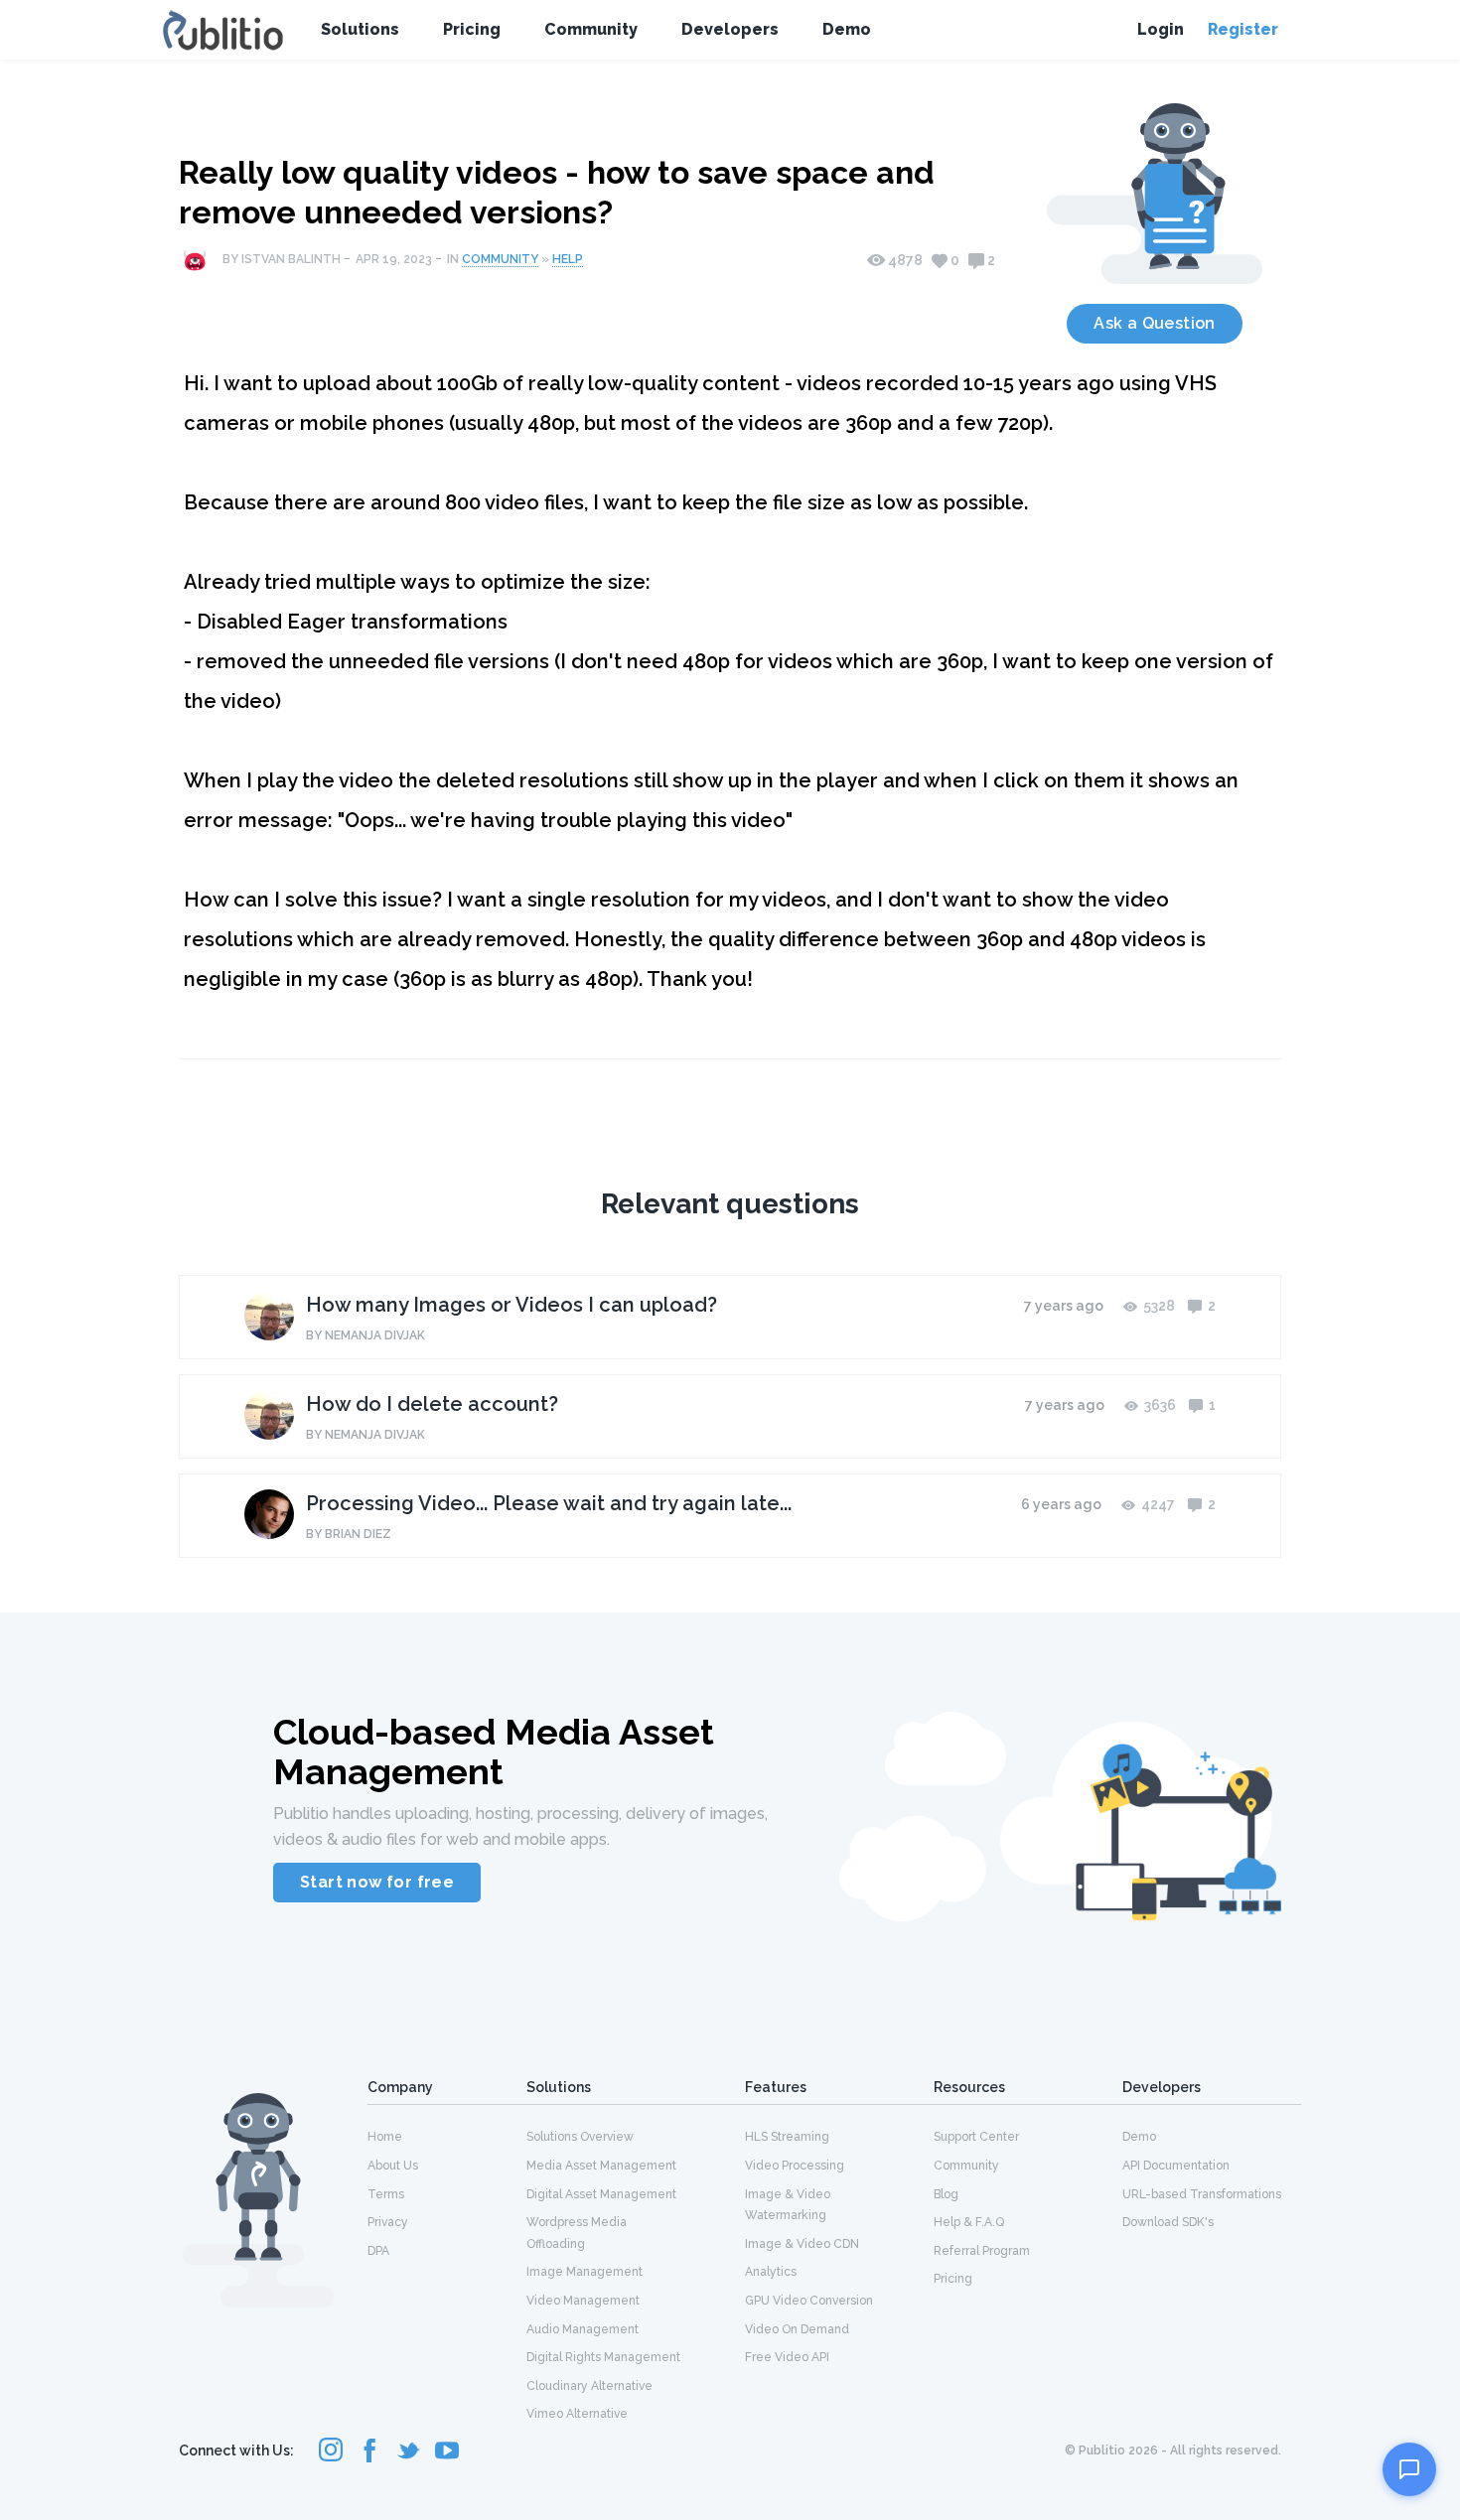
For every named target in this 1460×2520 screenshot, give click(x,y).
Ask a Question (1155, 323)
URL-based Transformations (1202, 2194)
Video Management (583, 2301)
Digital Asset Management (601, 2194)
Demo (847, 29)
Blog (946, 2194)
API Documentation (1176, 2166)
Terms (386, 2194)
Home (385, 2137)
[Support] (1409, 2469)
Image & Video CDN (802, 2244)
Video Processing (795, 2166)
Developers (730, 29)
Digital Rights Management (603, 2357)
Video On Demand (797, 2329)
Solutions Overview (580, 2137)
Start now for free (377, 1882)
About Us (393, 2166)
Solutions (360, 29)
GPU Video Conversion (809, 2301)
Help (568, 259)
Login (1161, 29)
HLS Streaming (787, 2137)
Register (1243, 29)
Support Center (976, 2137)
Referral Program (982, 2251)
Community (591, 29)
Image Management (584, 2272)
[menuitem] (447, 2136)
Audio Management (583, 2329)
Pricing (472, 29)
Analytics (771, 2272)
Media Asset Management (601, 2166)
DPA (378, 2251)
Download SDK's (1168, 2222)
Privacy (388, 2222)
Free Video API (787, 2357)
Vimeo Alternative (577, 2414)
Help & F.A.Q (969, 2222)
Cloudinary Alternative (589, 2386)
